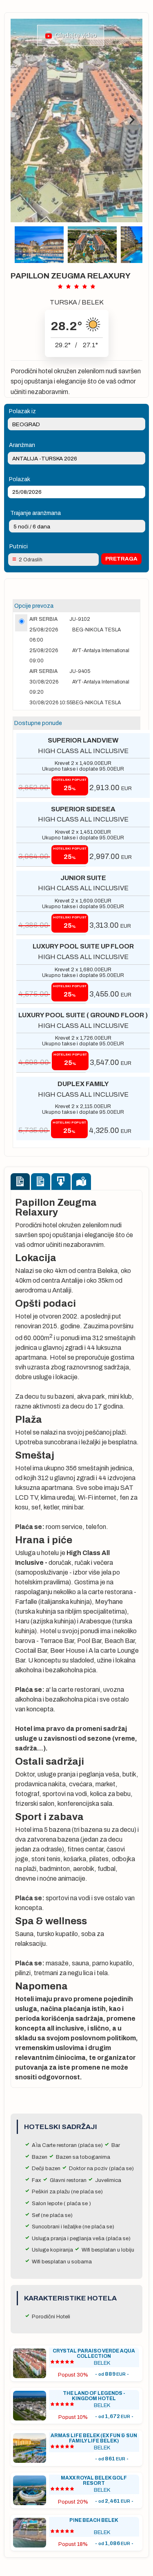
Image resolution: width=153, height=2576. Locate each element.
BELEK (93, 302)
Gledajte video (75, 35)
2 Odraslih (31, 560)
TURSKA (63, 302)
